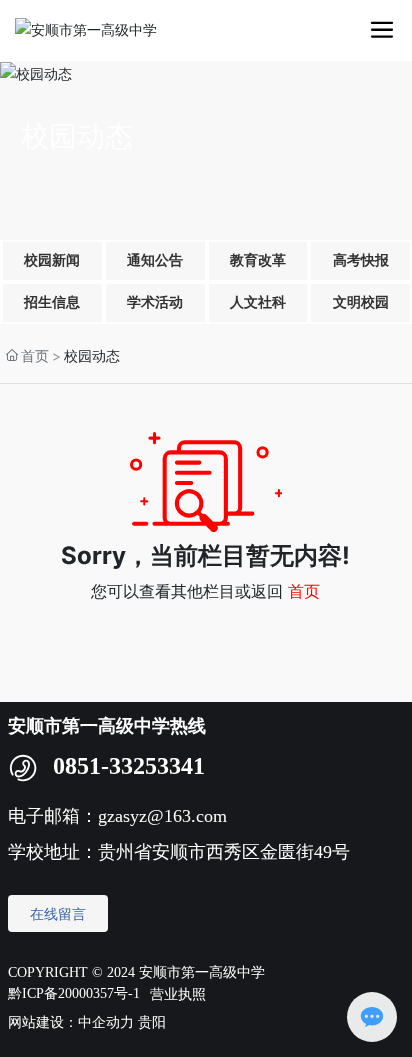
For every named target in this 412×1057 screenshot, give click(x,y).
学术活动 (155, 302)
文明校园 (361, 302)
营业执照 (178, 993)
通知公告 (155, 260)
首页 (304, 591)
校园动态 (77, 136)
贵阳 (152, 1022)
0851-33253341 (129, 766)
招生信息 (52, 302)
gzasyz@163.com (165, 816)
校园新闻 (52, 260)
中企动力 (106, 1022)
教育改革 (258, 260)
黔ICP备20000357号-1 (74, 993)
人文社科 (258, 302)
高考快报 (361, 260)
